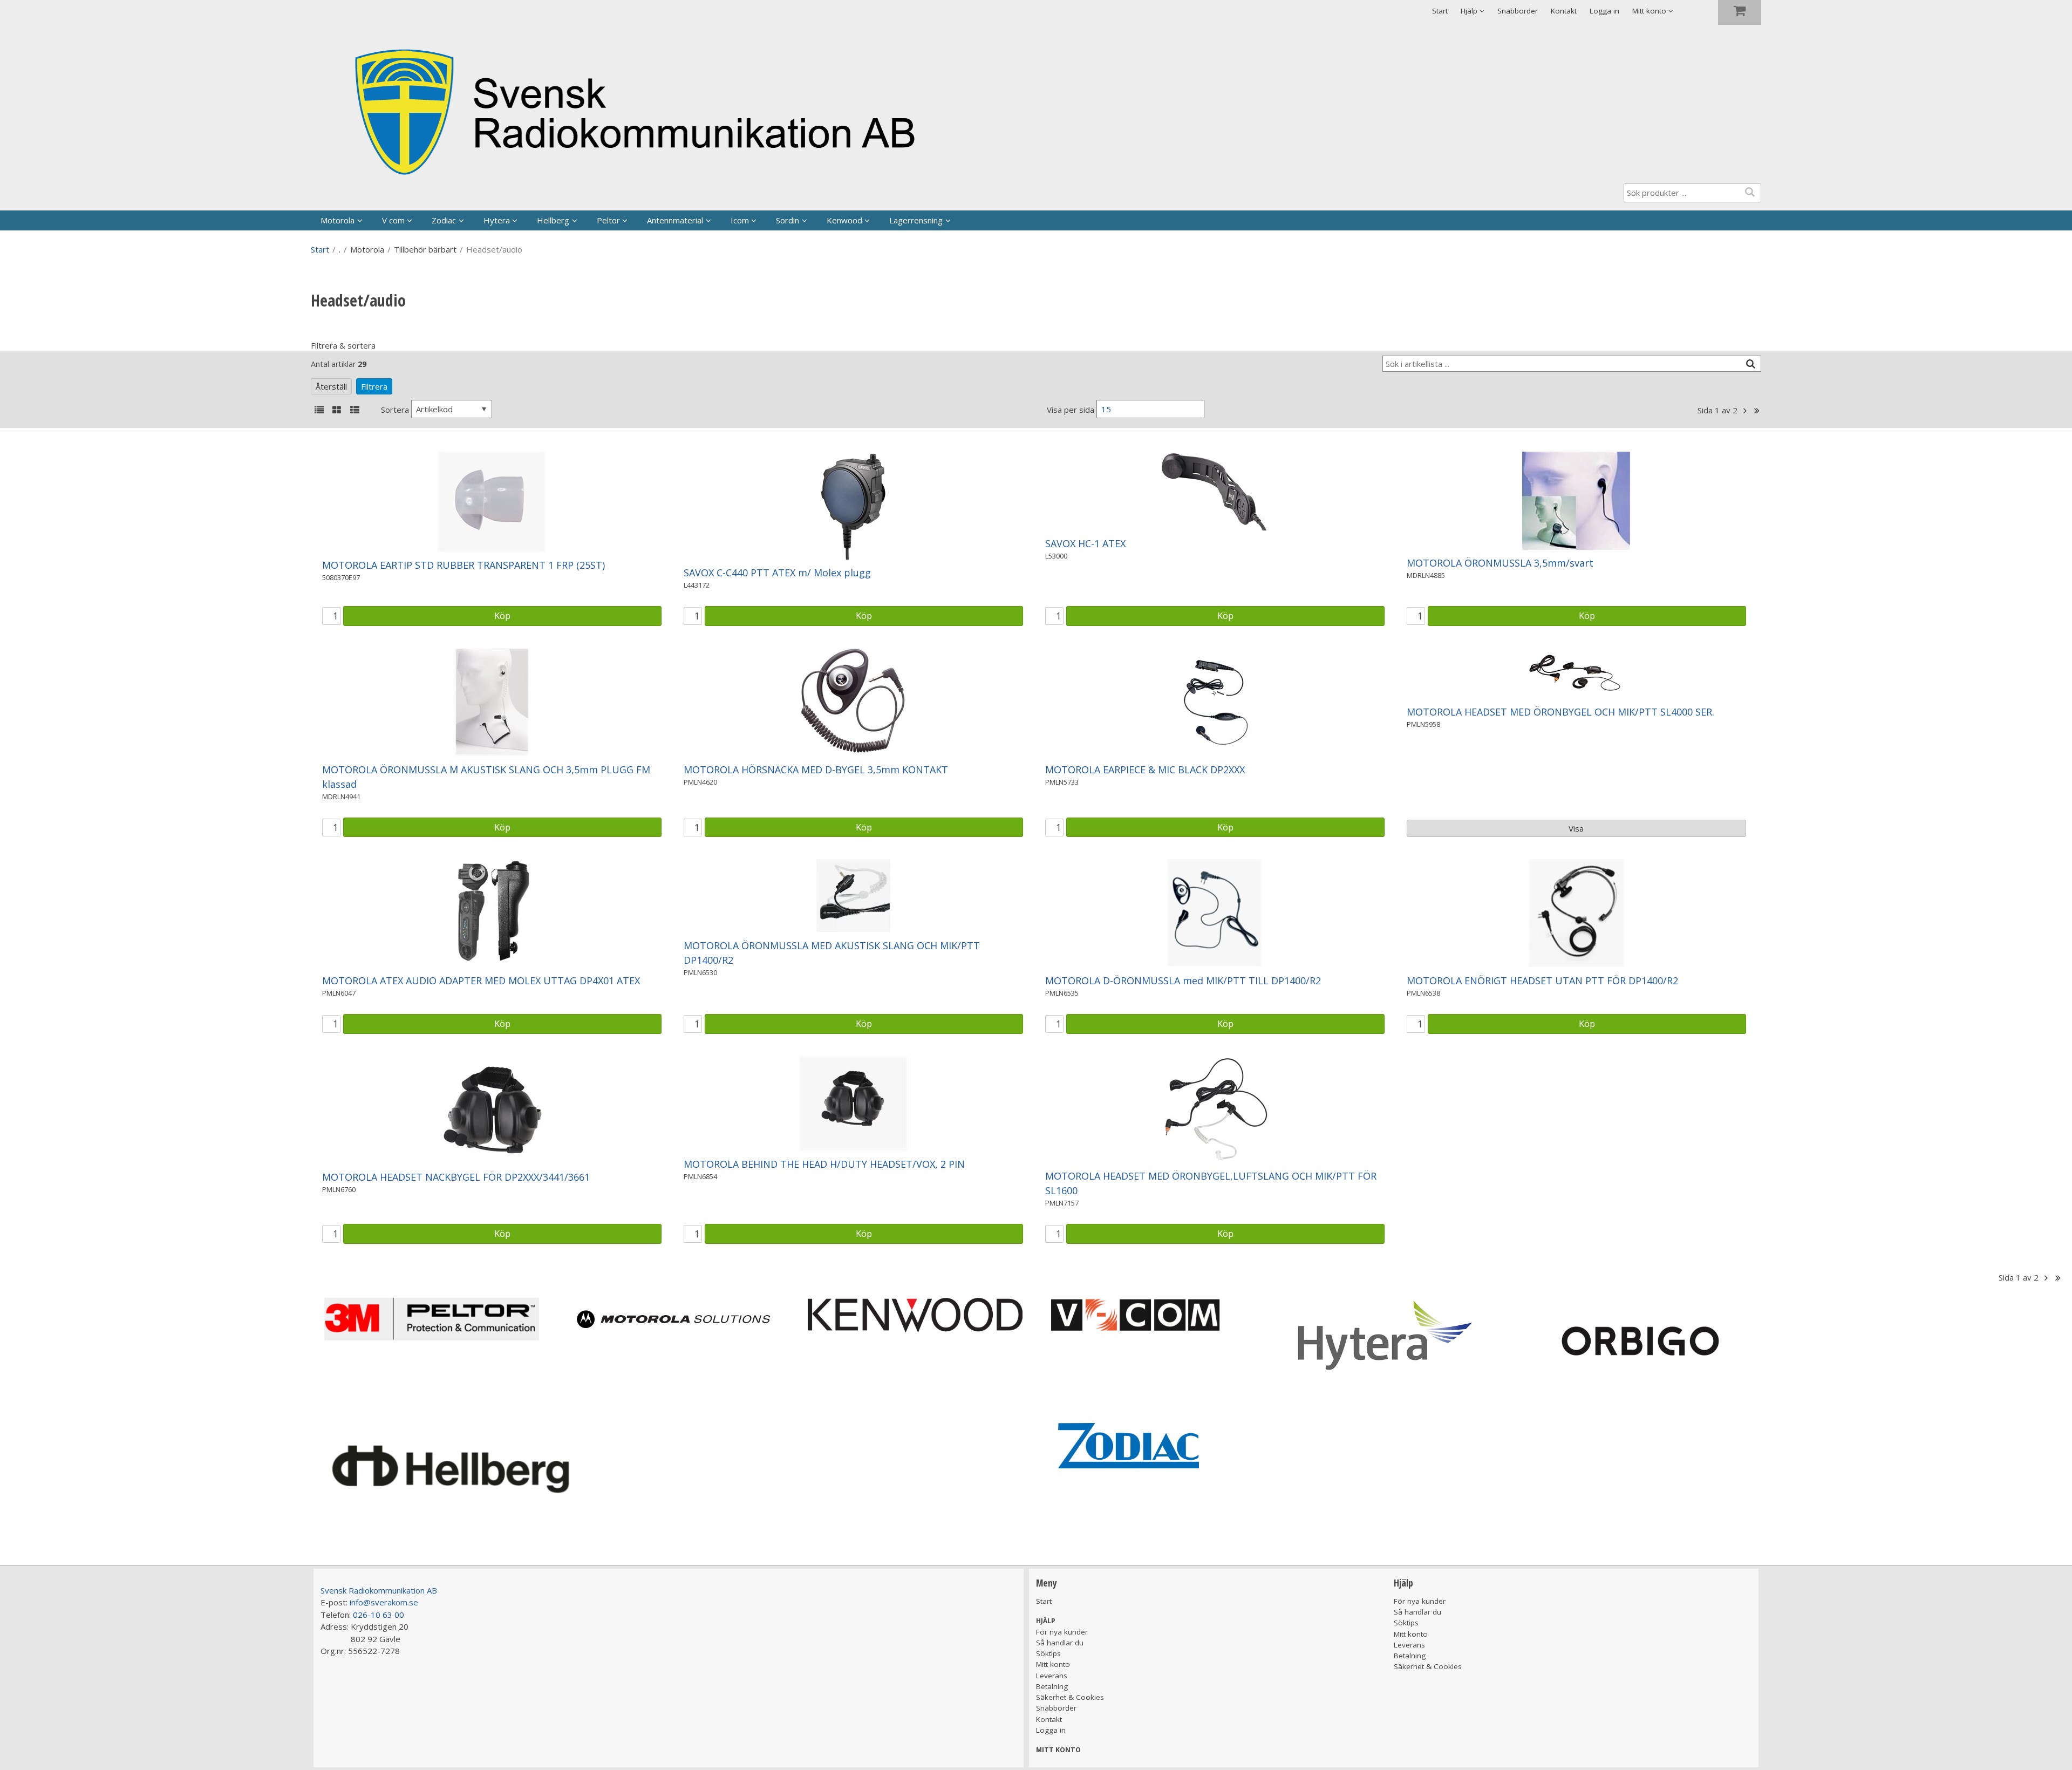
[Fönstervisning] (337, 411)
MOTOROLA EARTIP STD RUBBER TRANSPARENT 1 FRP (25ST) (464, 565)
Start (1440, 11)
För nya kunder (1062, 1632)
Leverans (1052, 1676)
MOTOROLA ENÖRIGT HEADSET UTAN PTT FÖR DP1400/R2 (1542, 981)
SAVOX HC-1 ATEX (1085, 543)
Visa (1576, 828)
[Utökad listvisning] (355, 411)
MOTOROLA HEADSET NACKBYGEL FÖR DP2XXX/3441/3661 (456, 1177)
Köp (502, 615)
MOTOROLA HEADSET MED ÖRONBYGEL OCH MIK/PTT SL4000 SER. (1560, 712)
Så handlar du (1060, 1643)
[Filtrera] (1750, 364)
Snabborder (1518, 11)
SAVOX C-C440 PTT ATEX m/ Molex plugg (777, 573)
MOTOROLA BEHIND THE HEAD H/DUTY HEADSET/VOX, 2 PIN (824, 1164)
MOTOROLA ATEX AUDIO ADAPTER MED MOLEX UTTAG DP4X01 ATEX (481, 981)
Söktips (1048, 1653)
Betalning (1052, 1686)
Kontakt (1564, 11)
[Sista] (1757, 411)
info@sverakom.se (384, 1602)
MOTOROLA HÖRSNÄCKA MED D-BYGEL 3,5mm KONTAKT (816, 770)
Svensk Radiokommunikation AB (379, 1590)
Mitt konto (1053, 1664)
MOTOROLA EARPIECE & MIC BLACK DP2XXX (1145, 770)
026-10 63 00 (379, 1615)
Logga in (1604, 11)
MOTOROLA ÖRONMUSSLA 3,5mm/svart (1500, 563)
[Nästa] (1745, 411)
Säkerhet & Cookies (1070, 1697)
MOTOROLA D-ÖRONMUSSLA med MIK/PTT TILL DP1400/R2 (1183, 981)
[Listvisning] (319, 411)
